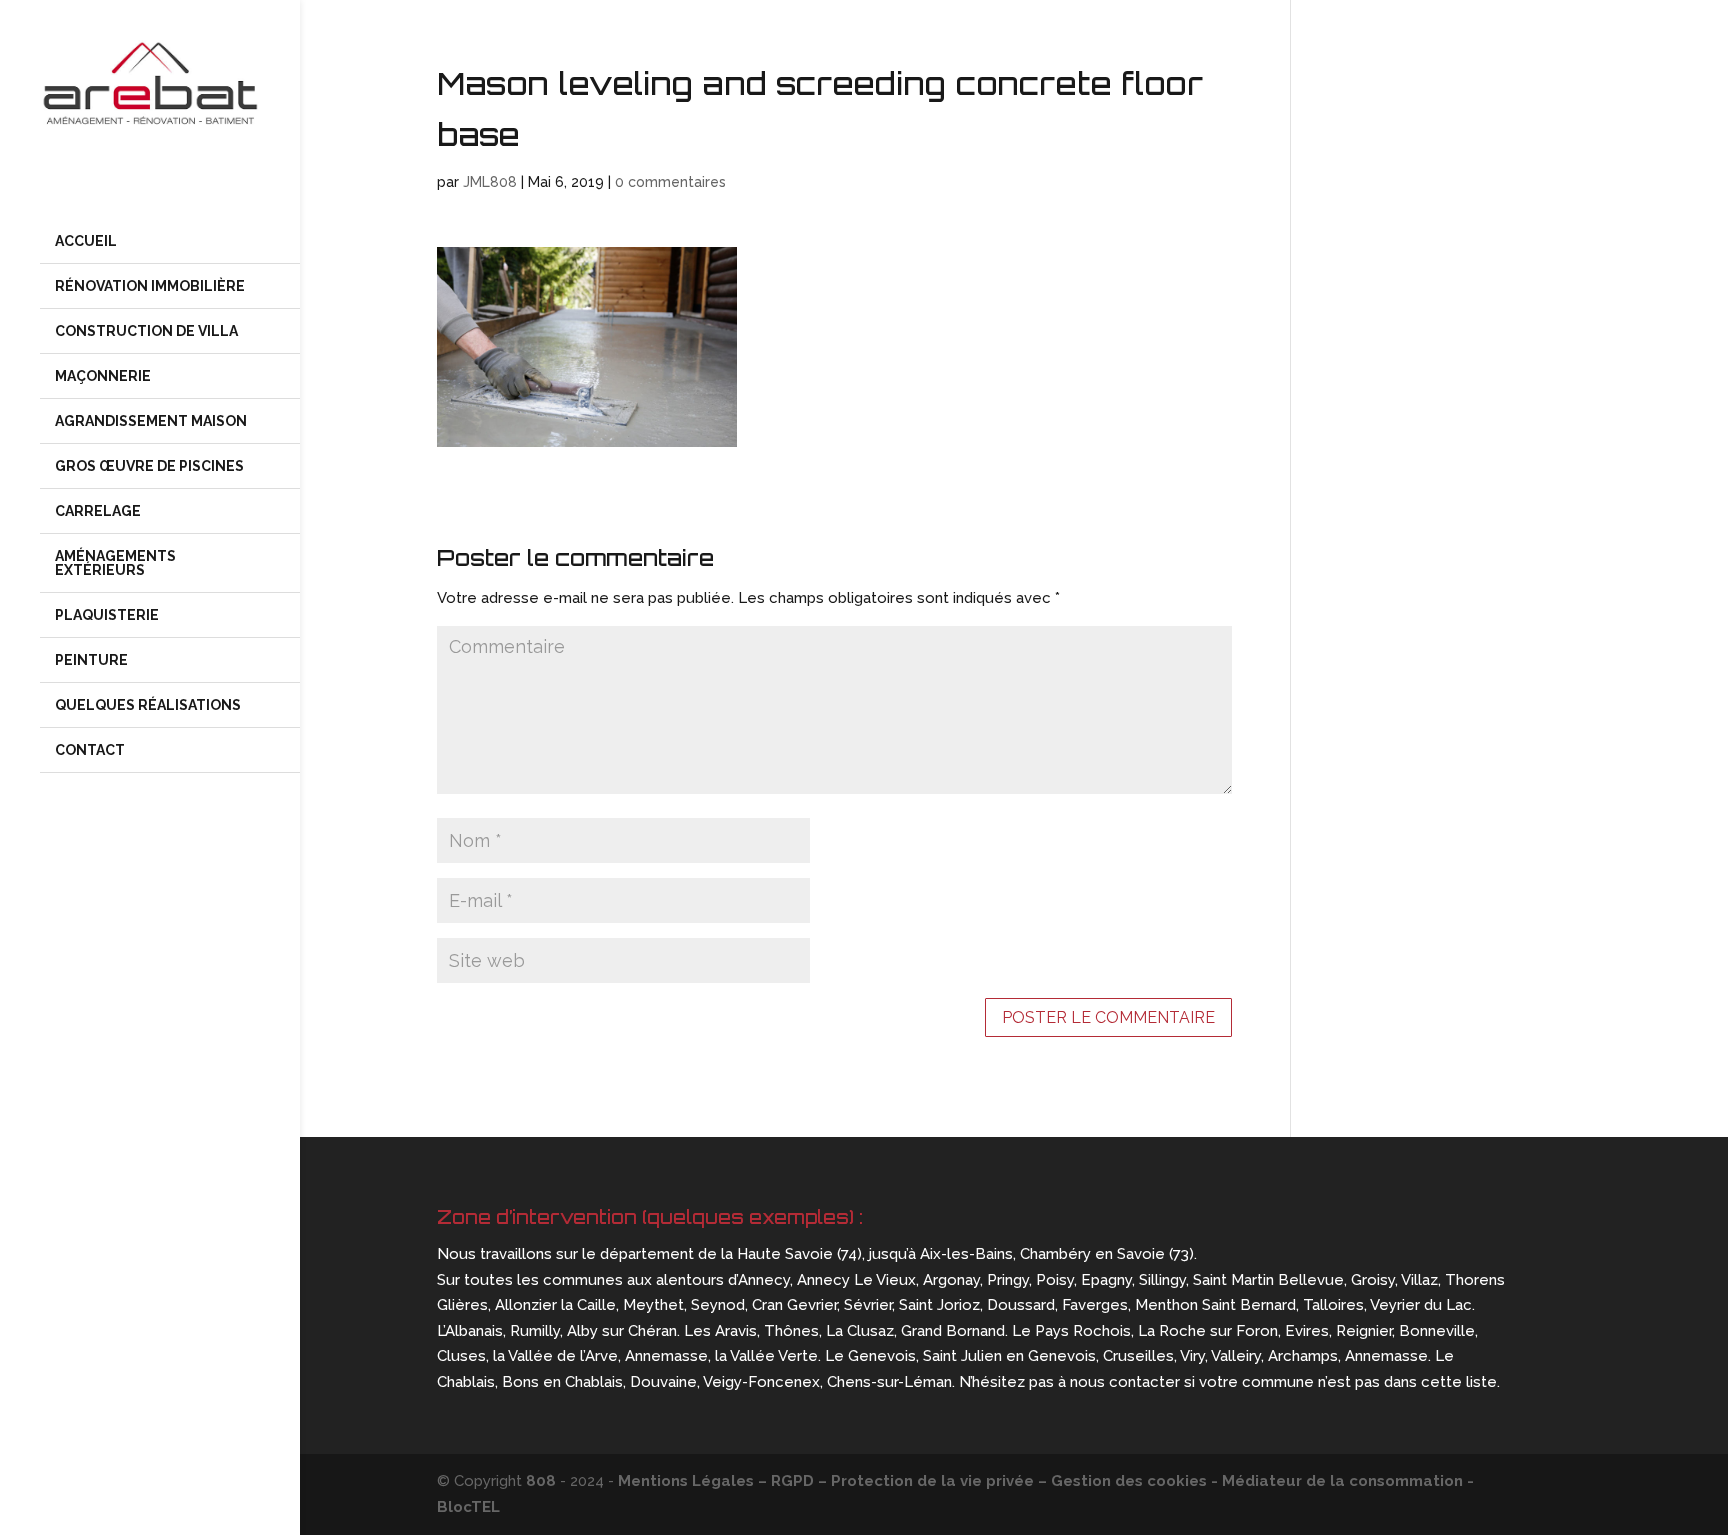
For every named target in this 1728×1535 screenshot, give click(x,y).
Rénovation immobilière (150, 286)
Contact (90, 750)
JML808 (490, 182)
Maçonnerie (103, 376)
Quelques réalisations (148, 705)
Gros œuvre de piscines (151, 466)
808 (541, 1481)
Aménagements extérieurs (115, 563)
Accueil (86, 241)
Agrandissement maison (151, 421)
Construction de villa (146, 331)
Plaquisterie (107, 615)
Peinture (91, 660)
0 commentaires (670, 182)
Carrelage (98, 511)
